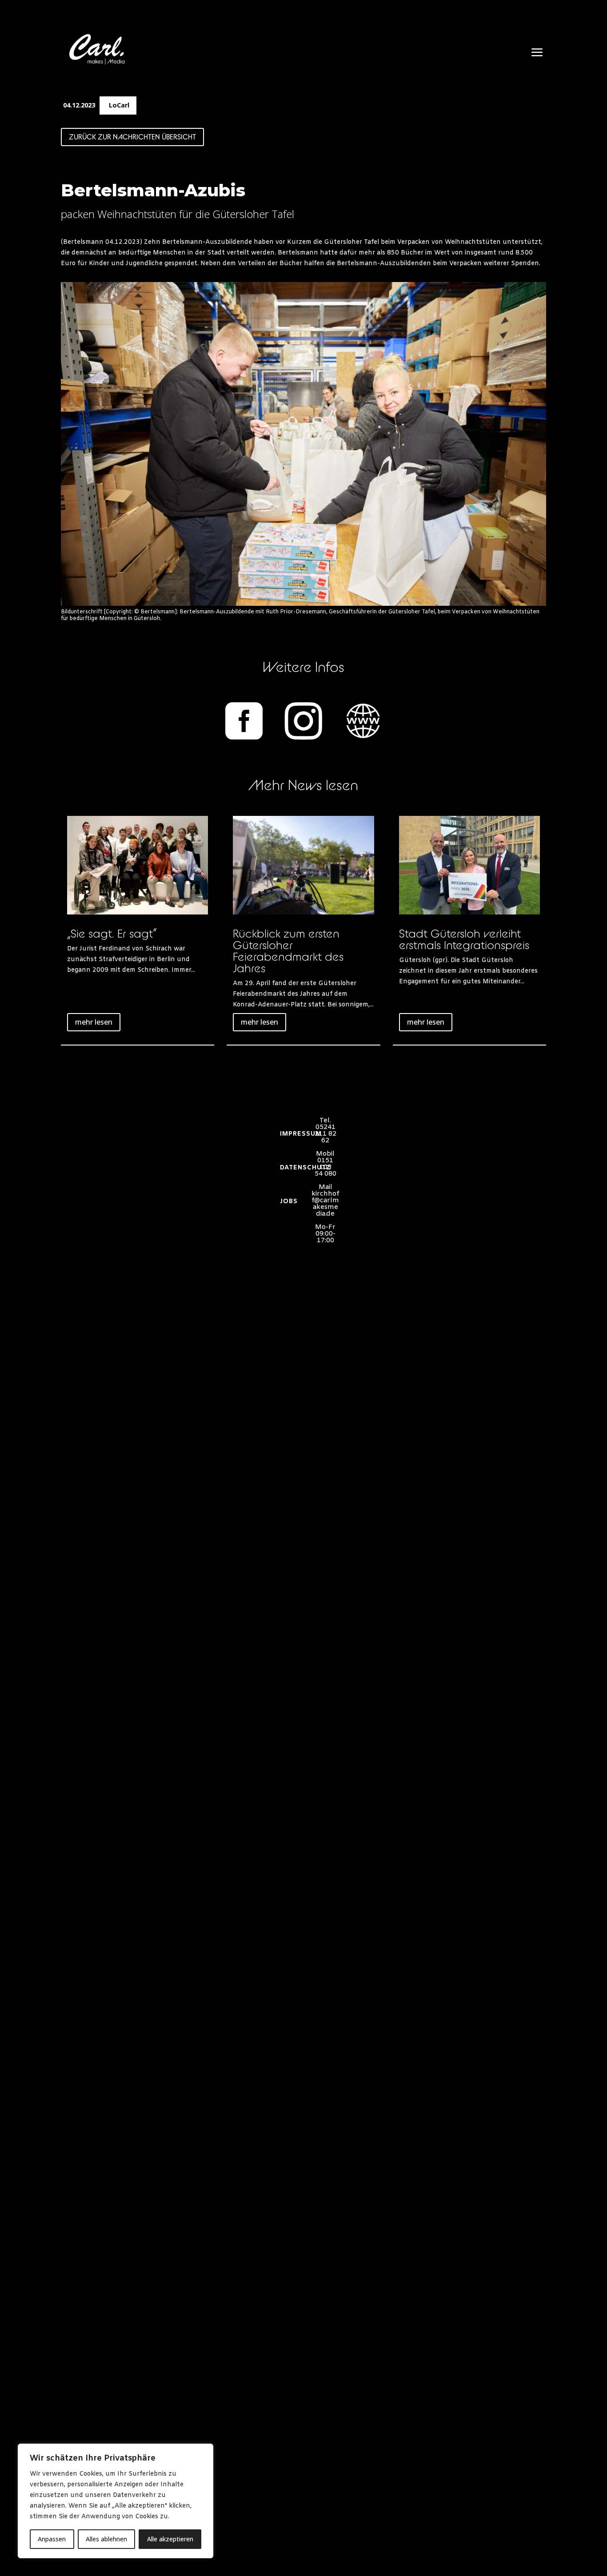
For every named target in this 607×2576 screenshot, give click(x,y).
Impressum (301, 1134)
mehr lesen (94, 1022)
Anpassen (52, 2539)
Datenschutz (305, 1168)
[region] (116, 2501)
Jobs (289, 1202)
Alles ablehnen (106, 2539)
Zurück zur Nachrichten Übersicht (132, 137)
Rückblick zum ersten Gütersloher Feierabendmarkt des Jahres (288, 951)
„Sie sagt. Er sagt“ (112, 933)
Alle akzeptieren (170, 2539)
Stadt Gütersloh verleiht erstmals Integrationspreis (464, 939)
